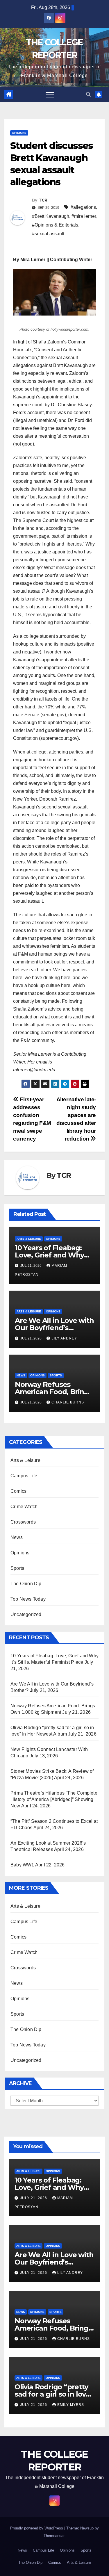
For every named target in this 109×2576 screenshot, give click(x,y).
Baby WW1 (22, 1865)
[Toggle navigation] (50, 95)
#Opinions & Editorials (55, 225)
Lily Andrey (64, 1338)
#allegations (83, 207)
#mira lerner (84, 216)
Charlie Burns (68, 1402)
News (21, 1375)
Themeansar (54, 2536)
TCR (43, 200)
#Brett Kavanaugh (51, 216)
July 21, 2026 (34, 2198)
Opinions (19, 133)
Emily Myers (71, 2405)
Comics (18, 1491)
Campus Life (24, 1476)
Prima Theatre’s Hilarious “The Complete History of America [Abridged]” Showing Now (54, 1799)
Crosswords (23, 1522)
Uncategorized (26, 1614)
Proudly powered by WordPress (37, 2528)
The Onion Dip (26, 1584)
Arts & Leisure (29, 1239)
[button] (88, 94)
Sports (56, 1375)
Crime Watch (24, 1507)
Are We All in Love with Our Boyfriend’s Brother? (54, 1328)
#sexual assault (48, 234)
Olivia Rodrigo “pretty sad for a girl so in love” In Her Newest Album (54, 2394)
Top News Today (28, 1599)
